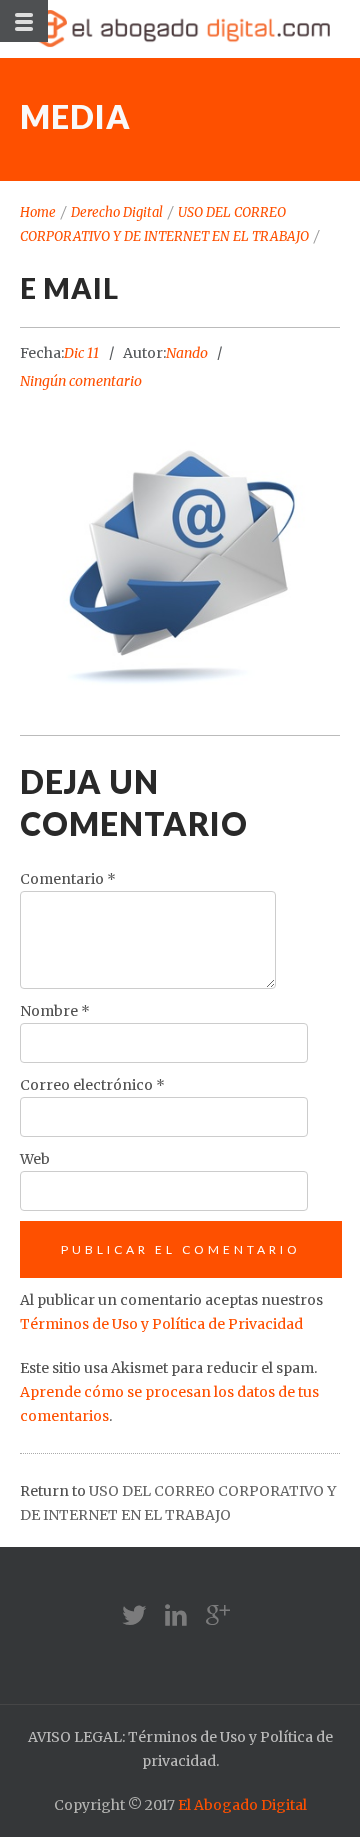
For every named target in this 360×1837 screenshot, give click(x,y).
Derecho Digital (117, 212)
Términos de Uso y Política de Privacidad (161, 1324)
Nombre (55, 1011)
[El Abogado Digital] (180, 29)
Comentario (68, 879)
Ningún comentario (81, 381)
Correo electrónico (92, 1085)
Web (35, 1159)
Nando (187, 353)
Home (38, 212)
